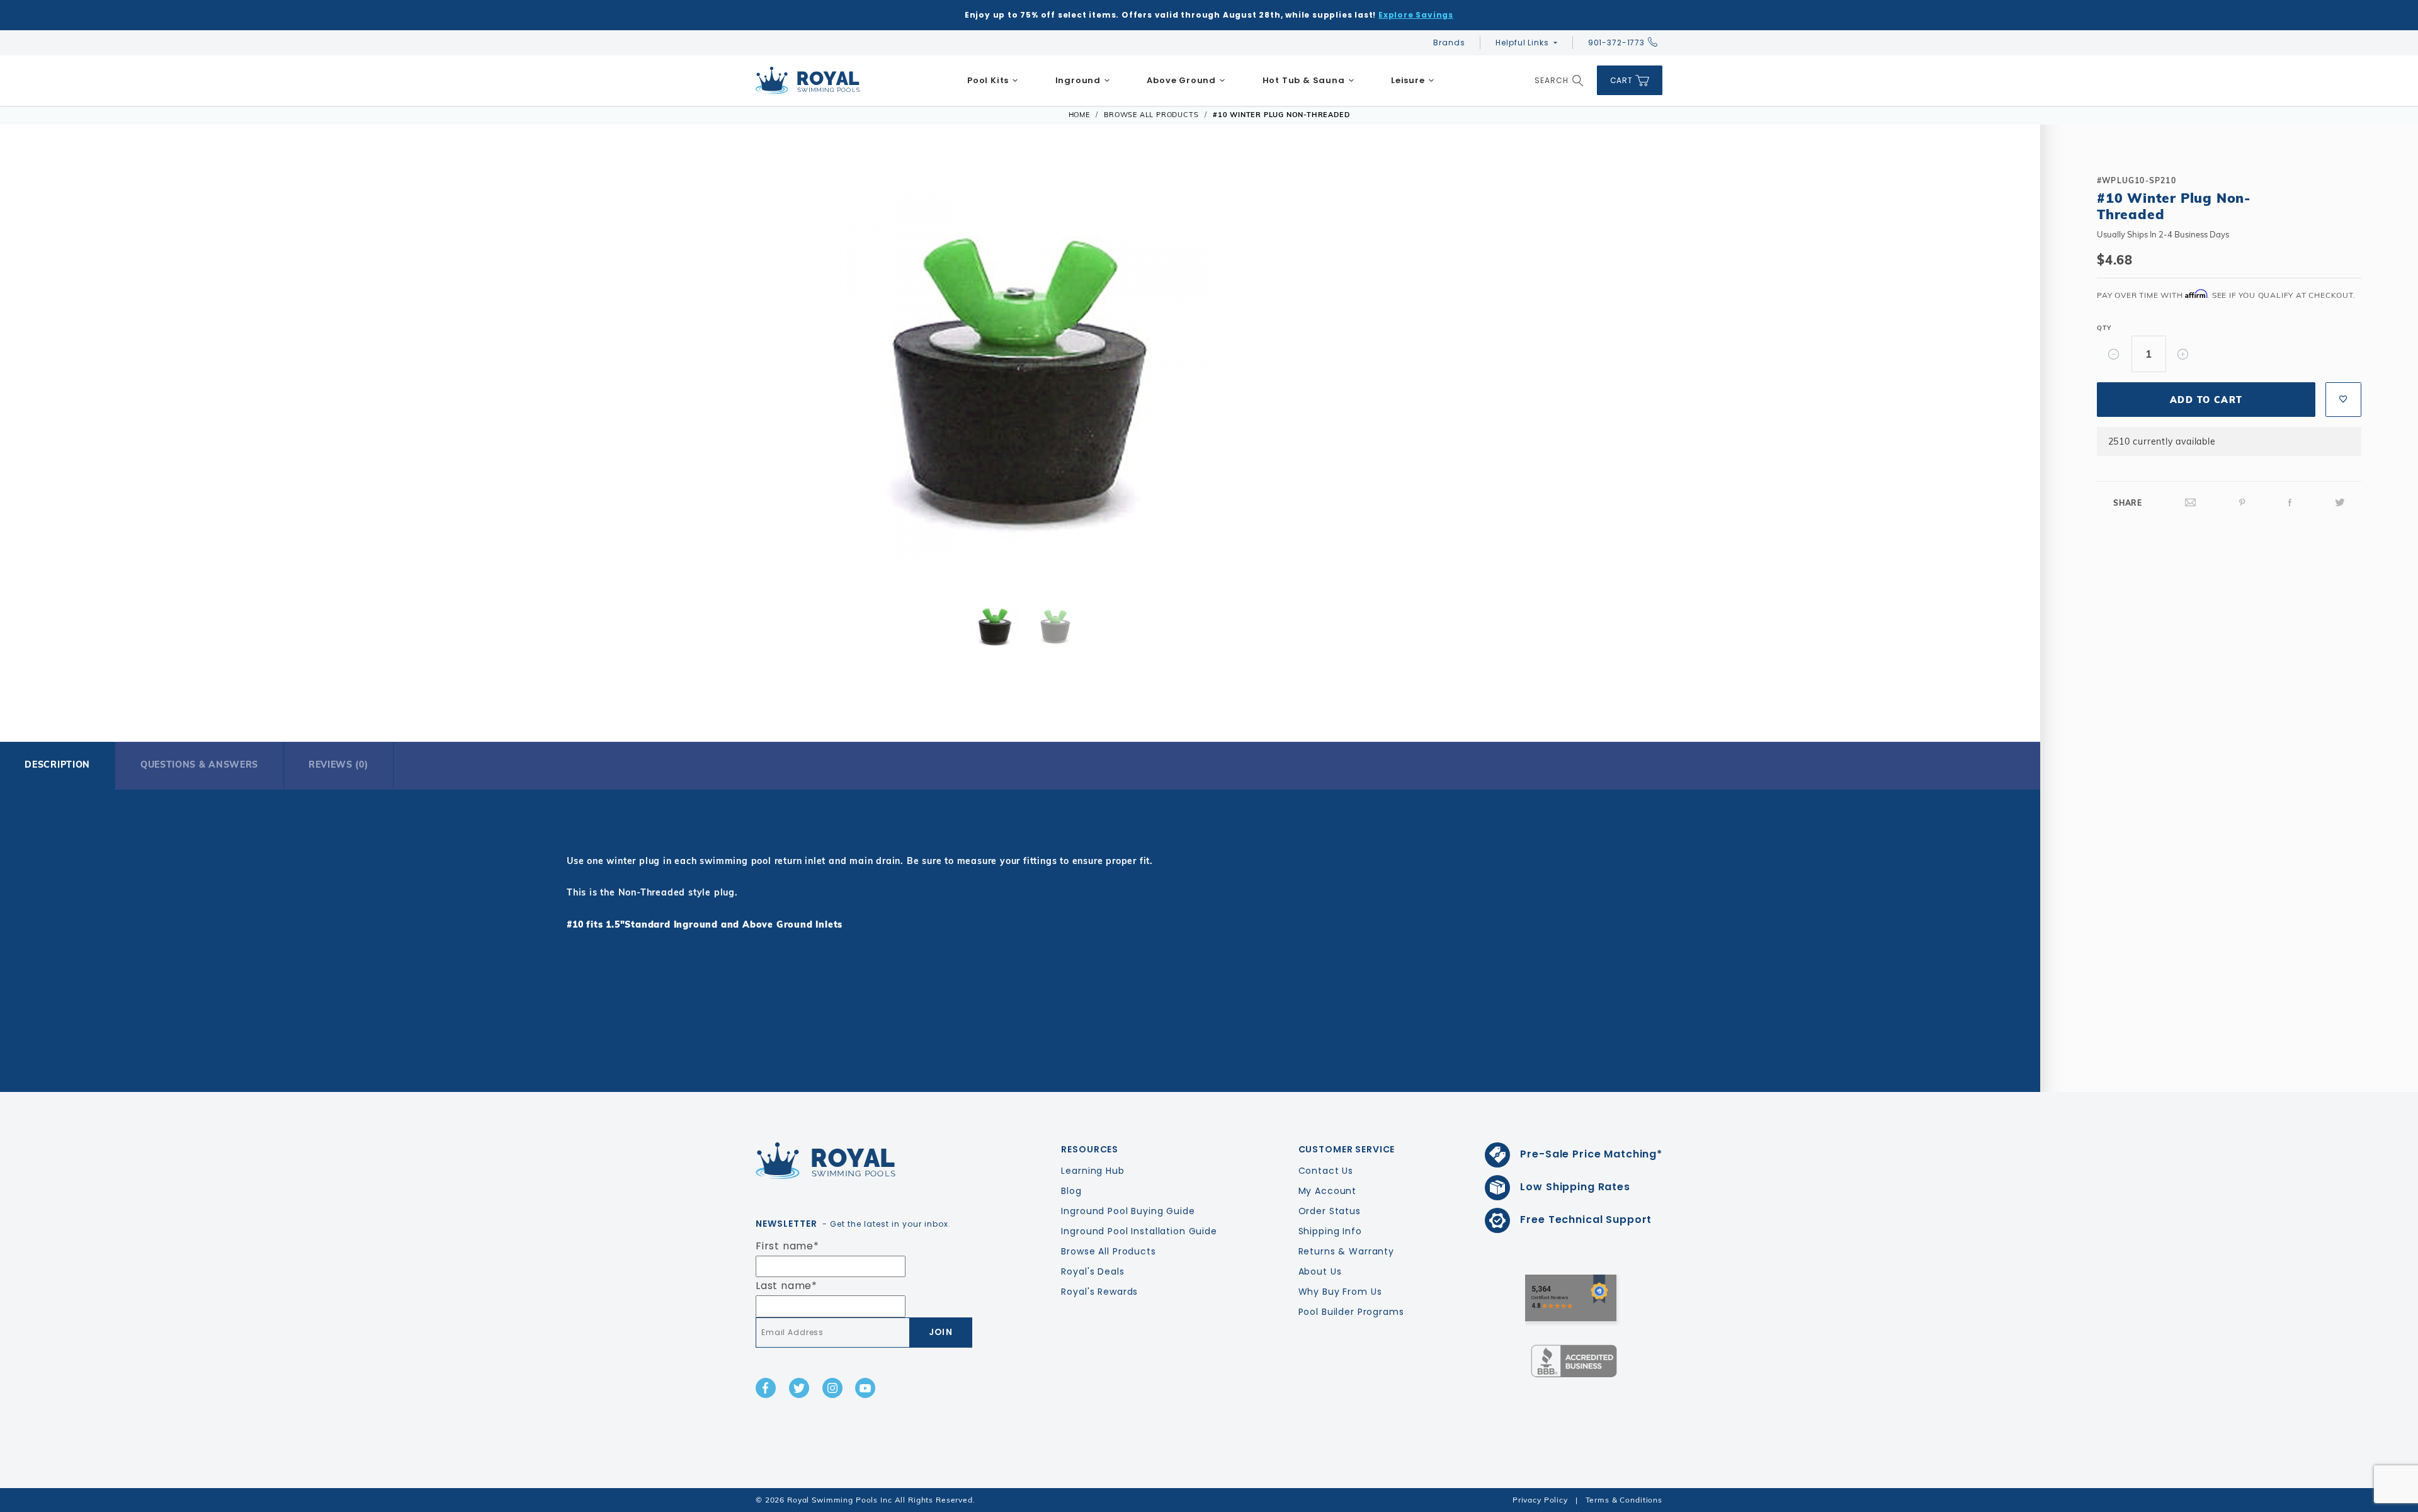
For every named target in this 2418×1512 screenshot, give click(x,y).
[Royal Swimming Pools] (860, 1161)
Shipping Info (1330, 1231)
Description (57, 765)
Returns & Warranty (1346, 1251)
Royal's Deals (1093, 1271)
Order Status (1330, 1211)
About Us (1320, 1271)
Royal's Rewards (1099, 1292)
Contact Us (1326, 1171)
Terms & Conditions (1624, 1500)
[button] (102, 368)
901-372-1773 (1616, 43)
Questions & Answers (199, 765)
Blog (1071, 1191)
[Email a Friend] (2191, 503)
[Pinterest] (2242, 503)
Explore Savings (1416, 15)
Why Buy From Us (1340, 1292)
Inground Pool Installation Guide (1139, 1231)
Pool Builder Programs (1351, 1312)
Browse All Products (1108, 1251)
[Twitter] (2340, 503)
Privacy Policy (1540, 1500)
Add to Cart (2206, 400)
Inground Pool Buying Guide (1128, 1211)
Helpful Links (1522, 43)
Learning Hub (1093, 1171)
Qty (2104, 328)
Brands (1449, 43)
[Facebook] (2290, 503)
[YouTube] (865, 1388)
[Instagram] (832, 1388)
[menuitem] (993, 81)
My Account (1328, 1191)
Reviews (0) (338, 765)
